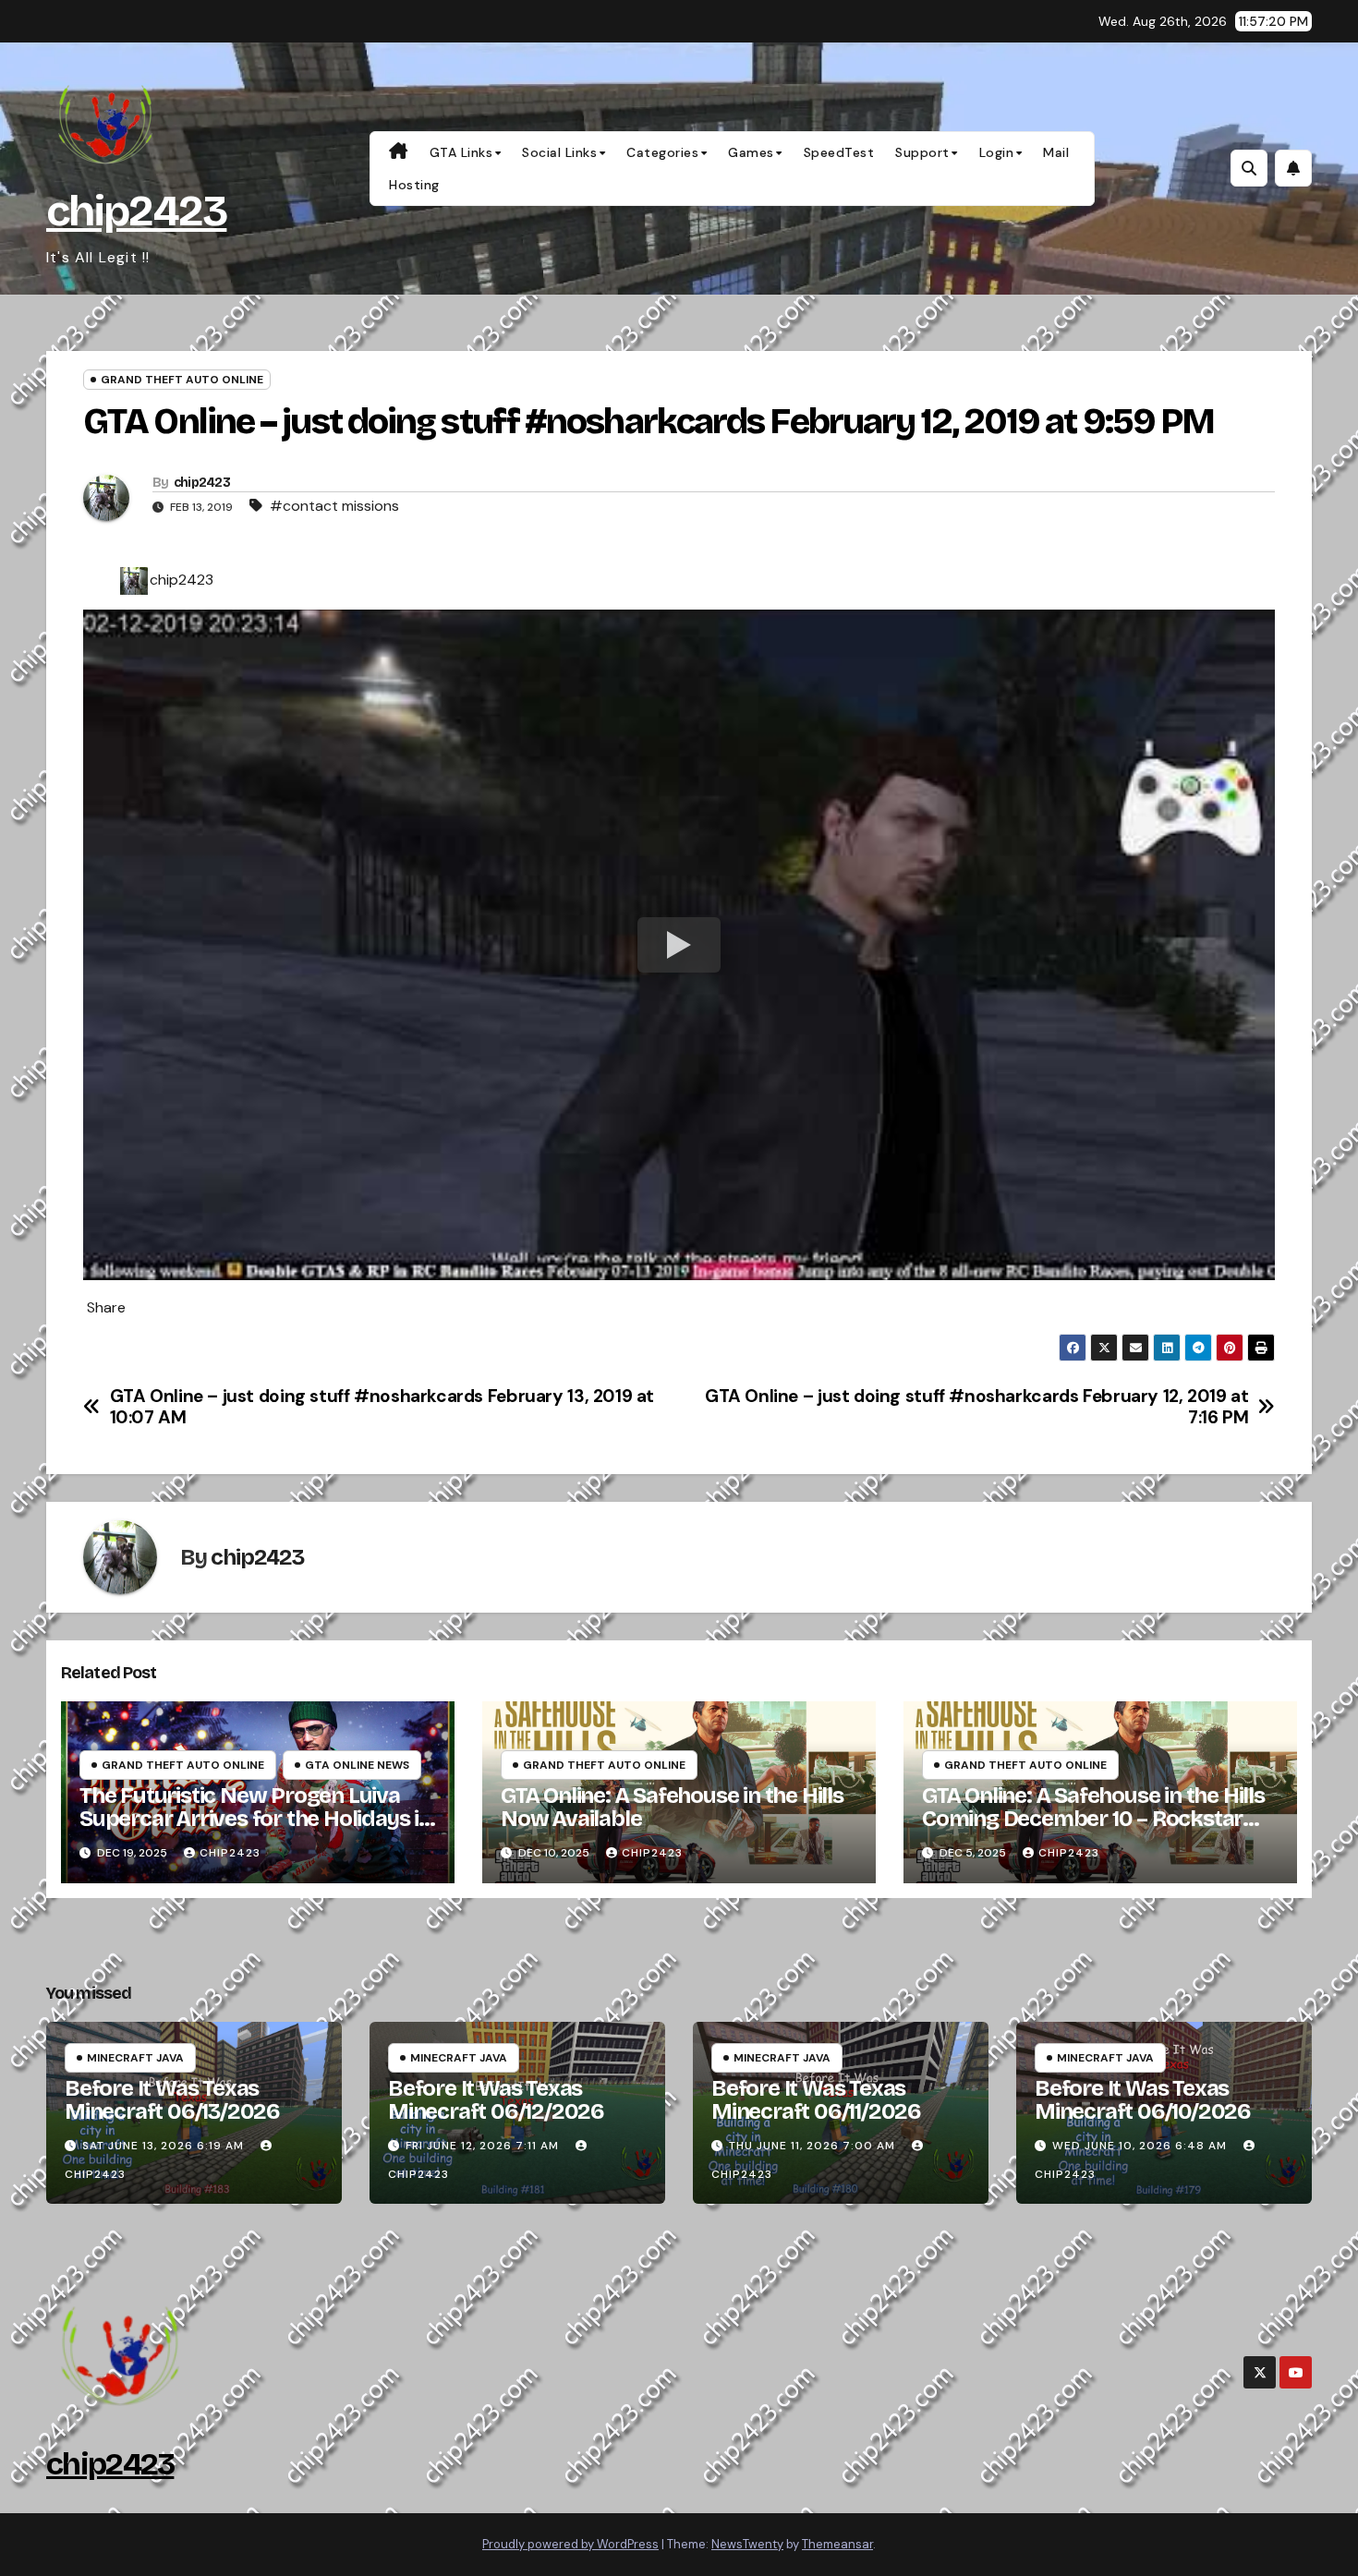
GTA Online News (357, 1765)
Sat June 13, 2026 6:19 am (163, 2146)
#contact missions (334, 506)
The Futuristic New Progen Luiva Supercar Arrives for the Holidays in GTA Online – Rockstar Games (255, 1819)
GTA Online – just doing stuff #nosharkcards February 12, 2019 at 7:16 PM (976, 1407)
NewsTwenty (747, 2544)
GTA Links (461, 152)
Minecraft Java (135, 2058)
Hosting (414, 185)
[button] (1249, 168)
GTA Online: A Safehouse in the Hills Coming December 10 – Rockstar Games (1093, 1819)
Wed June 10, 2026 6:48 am (1140, 2146)
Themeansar (837, 2544)
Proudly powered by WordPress (570, 2544)
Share (106, 1308)
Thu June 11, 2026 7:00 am (812, 2146)
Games (751, 152)
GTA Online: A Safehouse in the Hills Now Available (672, 1807)
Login (997, 152)
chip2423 (136, 211)
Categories (662, 152)
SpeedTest (839, 152)
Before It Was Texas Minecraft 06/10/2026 (1143, 2100)
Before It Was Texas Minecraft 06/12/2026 (496, 2100)
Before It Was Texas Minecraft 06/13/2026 (172, 2100)
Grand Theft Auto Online (182, 380)
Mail (1056, 152)
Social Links (559, 152)
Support (922, 152)
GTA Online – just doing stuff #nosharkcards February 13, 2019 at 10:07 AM (382, 1407)
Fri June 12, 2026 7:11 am (482, 2146)
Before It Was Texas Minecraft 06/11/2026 (816, 2100)
